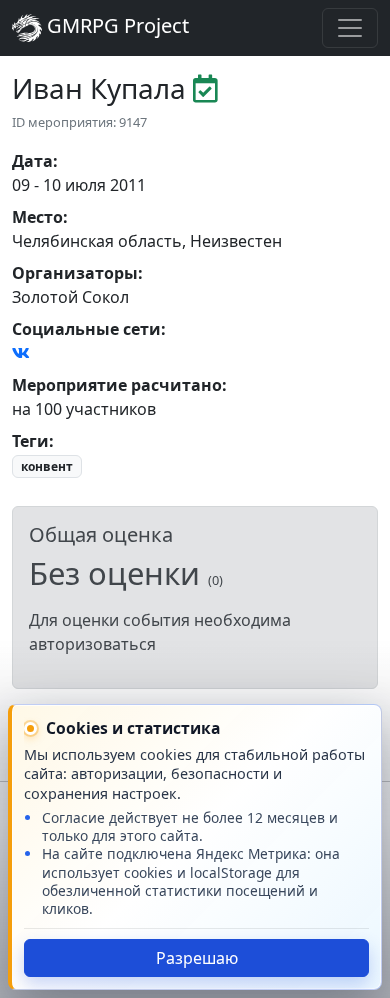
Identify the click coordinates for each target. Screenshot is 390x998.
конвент (47, 466)
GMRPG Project (115, 25)
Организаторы (75, 273)
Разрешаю (197, 958)
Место (37, 217)
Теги (30, 441)
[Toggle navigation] (350, 28)
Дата (32, 161)
